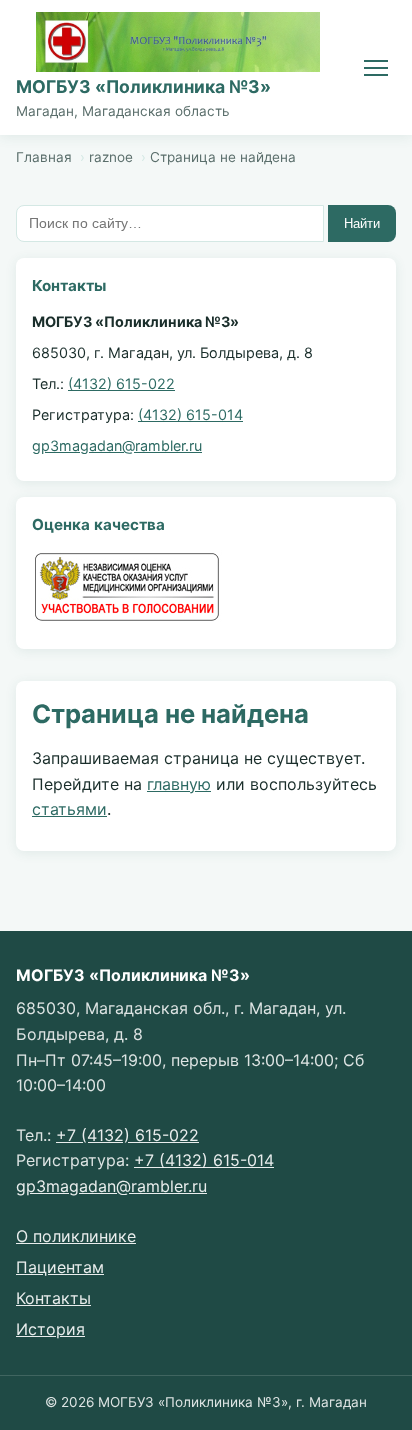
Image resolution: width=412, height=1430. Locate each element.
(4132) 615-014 (190, 414)
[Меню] (376, 68)
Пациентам (60, 1267)
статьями (69, 809)
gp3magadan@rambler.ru (117, 445)
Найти (362, 223)
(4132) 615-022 (121, 383)
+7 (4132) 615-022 (127, 1135)
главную (179, 784)
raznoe (111, 157)
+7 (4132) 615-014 (204, 1160)
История (50, 1329)
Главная (44, 157)
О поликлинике (76, 1236)
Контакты (53, 1298)
